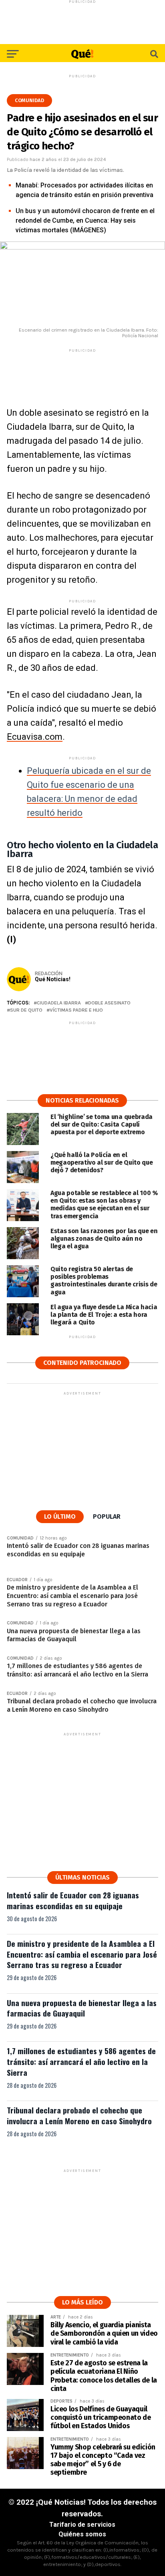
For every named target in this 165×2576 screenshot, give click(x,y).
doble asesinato (109, 1003)
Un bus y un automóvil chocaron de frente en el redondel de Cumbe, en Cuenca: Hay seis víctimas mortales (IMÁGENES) (85, 220)
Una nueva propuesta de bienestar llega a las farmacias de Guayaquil (82, 2008)
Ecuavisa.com (35, 737)
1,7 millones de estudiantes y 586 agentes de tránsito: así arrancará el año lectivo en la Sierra (81, 2062)
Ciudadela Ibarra (59, 1003)
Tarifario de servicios (82, 2525)
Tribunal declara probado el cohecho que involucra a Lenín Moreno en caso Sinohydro (79, 2115)
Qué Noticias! (53, 979)
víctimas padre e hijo (76, 1010)
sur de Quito (26, 1010)
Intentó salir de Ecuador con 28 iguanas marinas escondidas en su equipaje (73, 1900)
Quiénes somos (82, 2534)
